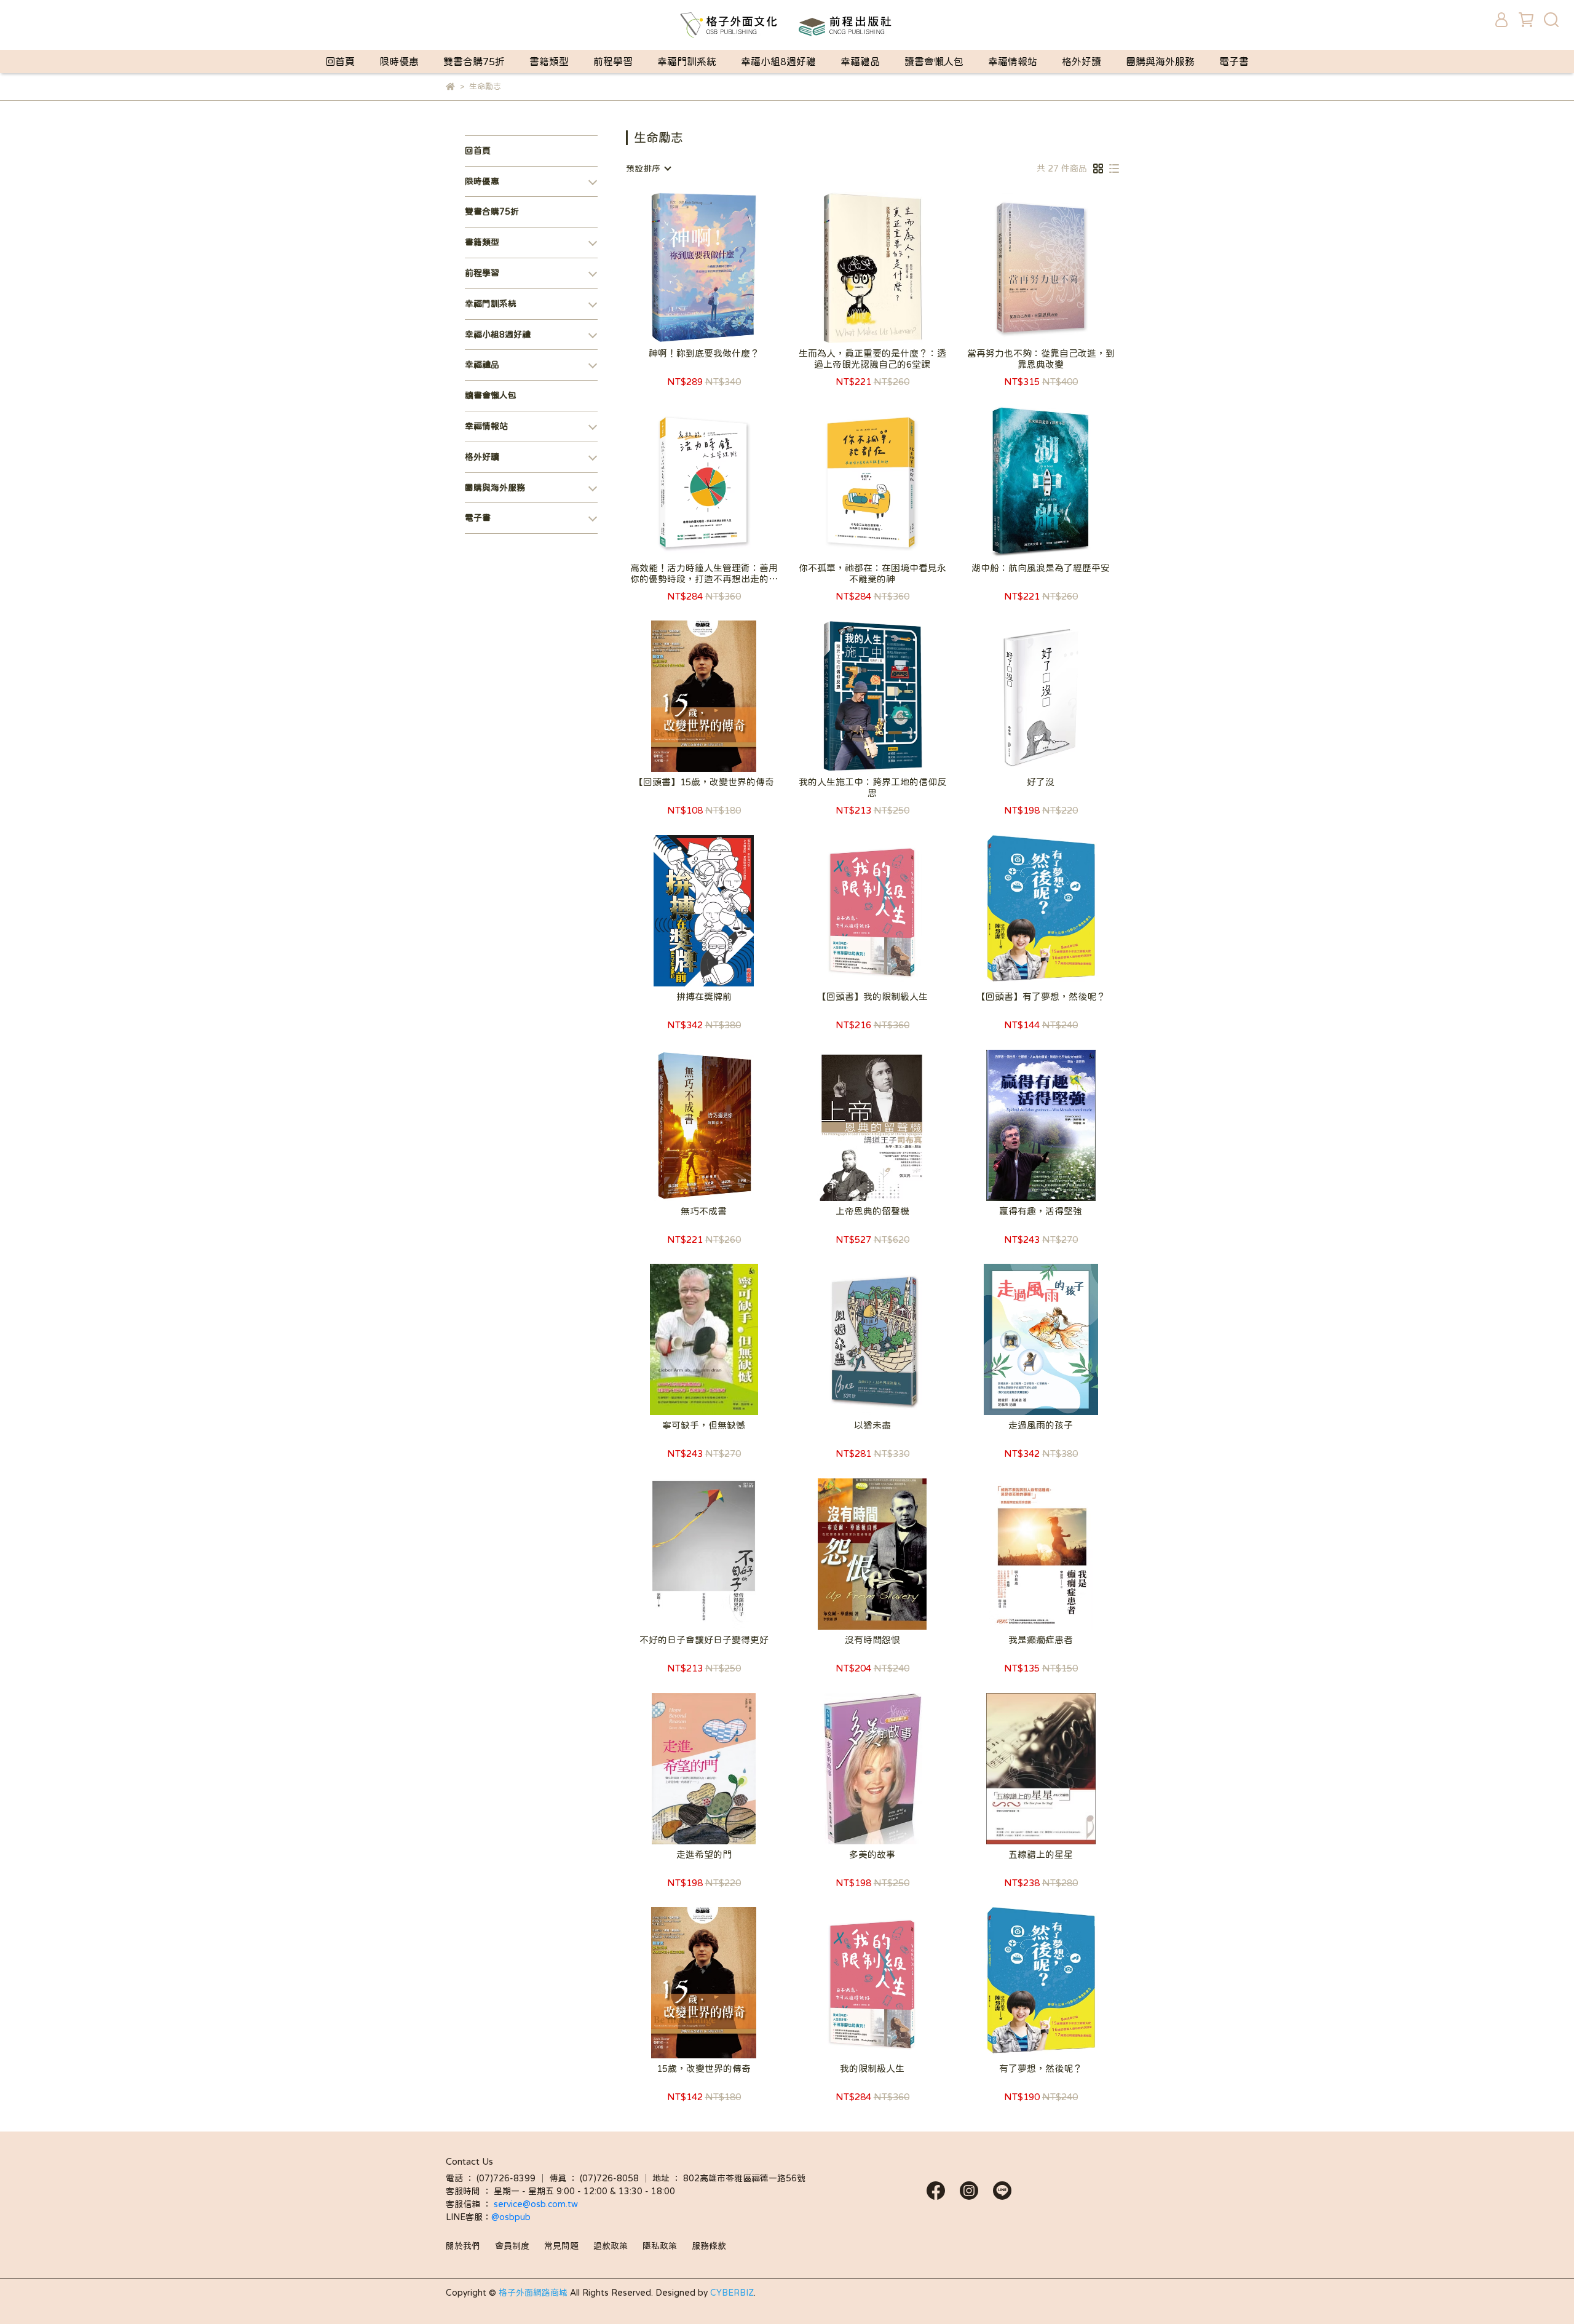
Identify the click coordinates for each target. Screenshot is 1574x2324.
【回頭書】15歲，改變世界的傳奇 (704, 782)
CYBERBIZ (732, 2293)
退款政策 (611, 2246)
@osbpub (511, 2217)
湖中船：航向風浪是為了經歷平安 (1041, 568)
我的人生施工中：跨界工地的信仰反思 (872, 787)
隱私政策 (660, 2246)
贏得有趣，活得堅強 (1041, 1211)
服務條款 (709, 2246)
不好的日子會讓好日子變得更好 (704, 1640)
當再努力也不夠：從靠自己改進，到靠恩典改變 (1041, 359)
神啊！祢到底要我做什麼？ (704, 353)
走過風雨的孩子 (1041, 1425)
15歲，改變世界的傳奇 (704, 2068)
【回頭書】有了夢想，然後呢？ (1041, 997)
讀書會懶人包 (934, 61)
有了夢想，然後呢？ (1041, 2068)
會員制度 (512, 2246)
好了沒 (1041, 782)
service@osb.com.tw (537, 2204)
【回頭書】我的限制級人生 (872, 997)
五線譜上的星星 (1041, 1854)
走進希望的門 (704, 1854)
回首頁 (340, 61)
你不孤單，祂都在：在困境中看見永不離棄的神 (872, 573)
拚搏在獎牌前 (704, 997)
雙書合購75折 (474, 61)
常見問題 (561, 2246)
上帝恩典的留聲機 (872, 1211)
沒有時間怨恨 (872, 1640)
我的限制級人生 (872, 2068)
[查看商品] (686, 267)
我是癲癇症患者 (1041, 1640)
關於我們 (463, 2246)
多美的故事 (872, 1854)
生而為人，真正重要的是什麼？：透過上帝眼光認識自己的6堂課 (872, 359)
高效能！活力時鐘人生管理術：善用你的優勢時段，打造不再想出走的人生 (704, 574)
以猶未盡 (872, 1425)
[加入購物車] (722, 267)
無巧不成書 (704, 1211)
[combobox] (648, 169)
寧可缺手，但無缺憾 (704, 1425)
